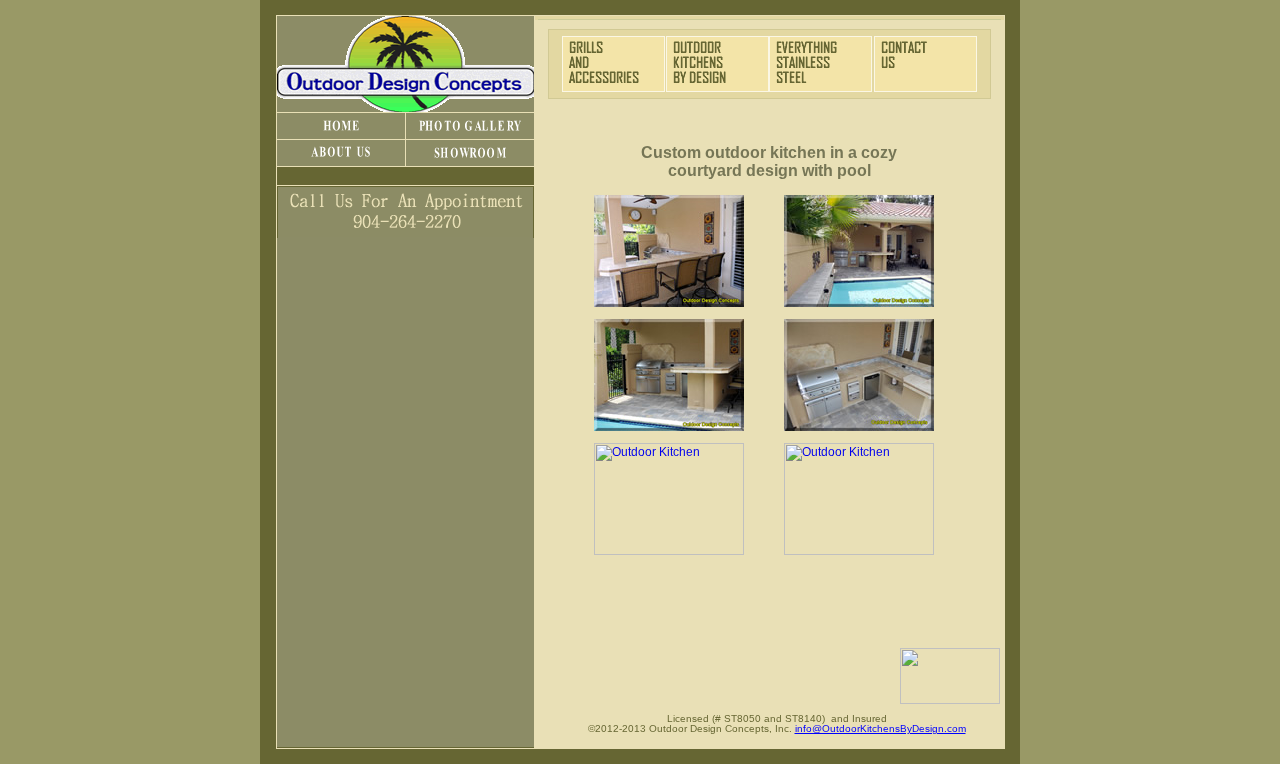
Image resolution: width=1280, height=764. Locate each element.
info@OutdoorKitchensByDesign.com (880, 728)
